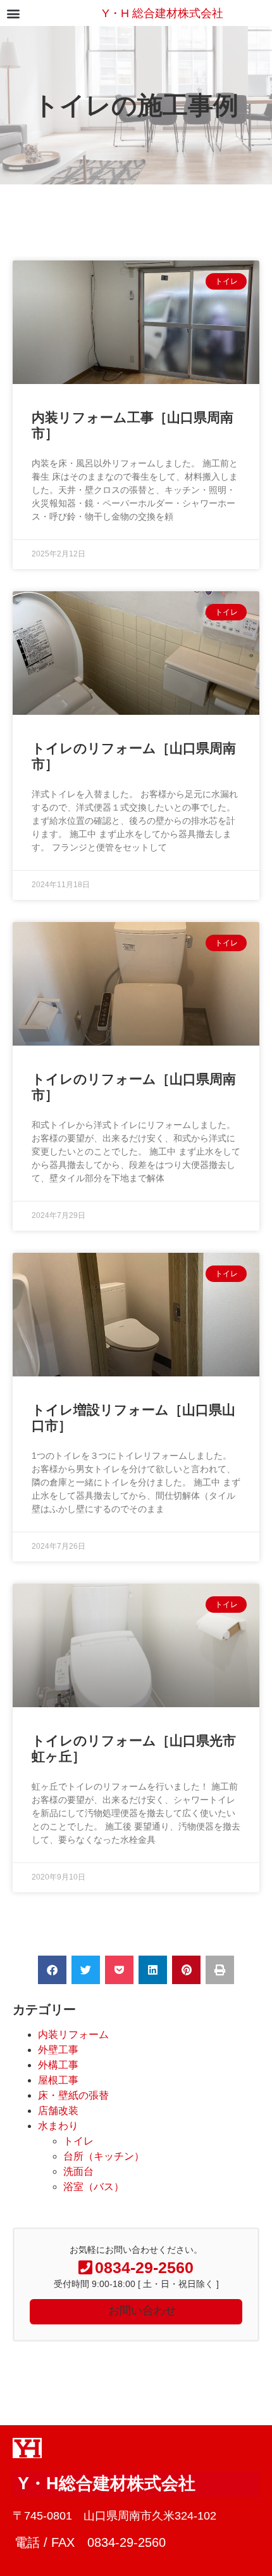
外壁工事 (58, 2050)
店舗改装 (58, 2111)
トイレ (78, 2141)
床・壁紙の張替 (73, 2095)
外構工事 (58, 2065)
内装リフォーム (73, 2035)
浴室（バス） (94, 2187)
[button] (13, 13)
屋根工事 (58, 2080)
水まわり (58, 2126)
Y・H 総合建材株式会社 (163, 13)
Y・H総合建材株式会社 (107, 2483)
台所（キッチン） (104, 2156)
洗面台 (78, 2171)
